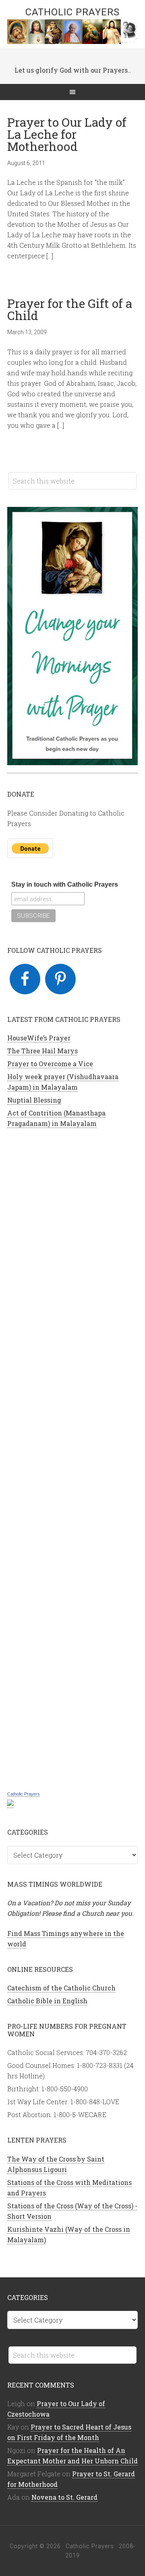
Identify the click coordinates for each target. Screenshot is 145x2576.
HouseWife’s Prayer (39, 1038)
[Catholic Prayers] (10, 1804)
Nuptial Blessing (34, 1100)
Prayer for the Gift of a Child (70, 309)
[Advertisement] (72, 1458)
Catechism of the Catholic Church (61, 1988)
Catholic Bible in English (47, 2001)
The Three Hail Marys (42, 1051)
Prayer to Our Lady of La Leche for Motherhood (67, 134)
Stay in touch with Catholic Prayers (65, 884)
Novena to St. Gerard (64, 2497)
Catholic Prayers (72, 12)
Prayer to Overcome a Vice (50, 1064)
